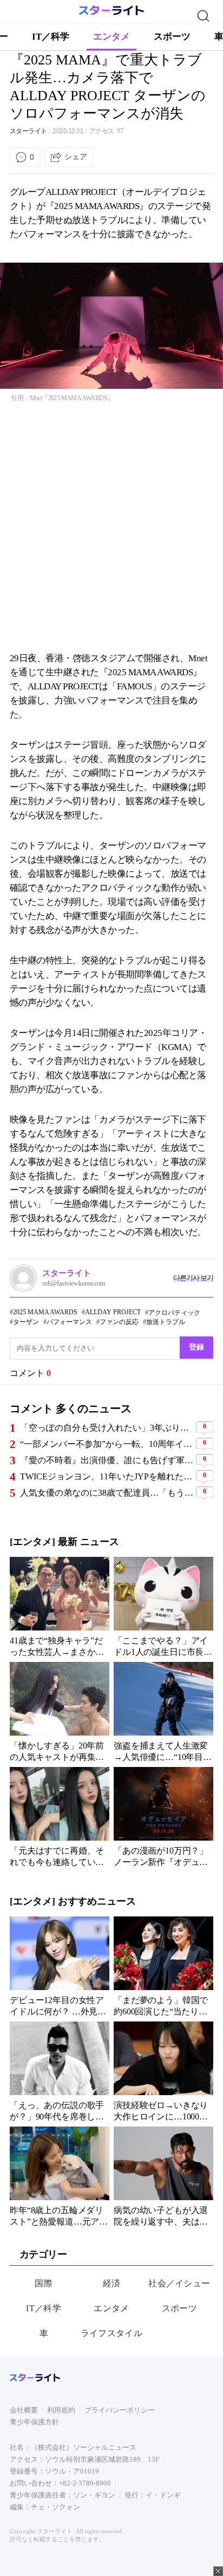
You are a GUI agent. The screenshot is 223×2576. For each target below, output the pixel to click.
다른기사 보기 (193, 1278)
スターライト (28, 131)
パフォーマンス (69, 1322)
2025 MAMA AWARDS (45, 1312)
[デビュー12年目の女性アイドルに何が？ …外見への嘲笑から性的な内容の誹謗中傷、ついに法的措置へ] (60, 1966)
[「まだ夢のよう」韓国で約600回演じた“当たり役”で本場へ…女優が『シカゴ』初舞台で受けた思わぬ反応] (163, 1966)
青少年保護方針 (34, 2422)
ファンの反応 (119, 1322)
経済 (112, 2283)
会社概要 (24, 2410)
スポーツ (172, 37)
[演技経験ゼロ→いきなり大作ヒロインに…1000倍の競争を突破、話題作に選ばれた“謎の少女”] (163, 2071)
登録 (196, 1347)
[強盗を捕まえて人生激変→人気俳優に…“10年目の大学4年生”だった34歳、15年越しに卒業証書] (163, 1712)
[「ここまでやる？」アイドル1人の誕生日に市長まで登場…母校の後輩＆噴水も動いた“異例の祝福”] (163, 1607)
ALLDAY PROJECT (113, 1312)
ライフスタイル (111, 2333)
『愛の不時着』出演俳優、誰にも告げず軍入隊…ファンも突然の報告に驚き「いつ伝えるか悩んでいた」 (107, 1460)
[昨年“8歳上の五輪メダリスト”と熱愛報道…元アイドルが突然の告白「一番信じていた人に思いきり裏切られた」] (60, 2176)
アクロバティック (174, 1313)
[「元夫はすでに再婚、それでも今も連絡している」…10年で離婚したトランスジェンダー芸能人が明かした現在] (60, 1817)
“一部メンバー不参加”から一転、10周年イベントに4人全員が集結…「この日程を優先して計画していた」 (107, 1444)
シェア (76, 156)
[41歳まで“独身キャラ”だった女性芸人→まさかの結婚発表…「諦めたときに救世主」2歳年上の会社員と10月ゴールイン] (60, 1607)
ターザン (26, 1322)
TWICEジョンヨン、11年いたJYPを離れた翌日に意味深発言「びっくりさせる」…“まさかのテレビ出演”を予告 (107, 1476)
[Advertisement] (111, 527)
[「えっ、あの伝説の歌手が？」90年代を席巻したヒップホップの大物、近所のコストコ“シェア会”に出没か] (60, 2071)
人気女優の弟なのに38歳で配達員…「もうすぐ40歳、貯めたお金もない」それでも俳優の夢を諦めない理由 (107, 1493)
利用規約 (61, 2410)
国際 (44, 2283)
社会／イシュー (179, 2283)
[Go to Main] (111, 13)
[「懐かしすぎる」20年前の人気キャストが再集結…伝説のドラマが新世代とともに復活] (60, 1712)
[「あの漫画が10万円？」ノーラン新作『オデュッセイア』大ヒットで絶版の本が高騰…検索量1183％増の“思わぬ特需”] (163, 1817)
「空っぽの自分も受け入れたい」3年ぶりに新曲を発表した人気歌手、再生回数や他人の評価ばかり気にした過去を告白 (107, 1428)
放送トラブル (166, 1322)
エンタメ (111, 37)
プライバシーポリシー (120, 2410)
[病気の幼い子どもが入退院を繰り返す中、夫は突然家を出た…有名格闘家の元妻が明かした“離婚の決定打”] (163, 2176)
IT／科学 (51, 37)
